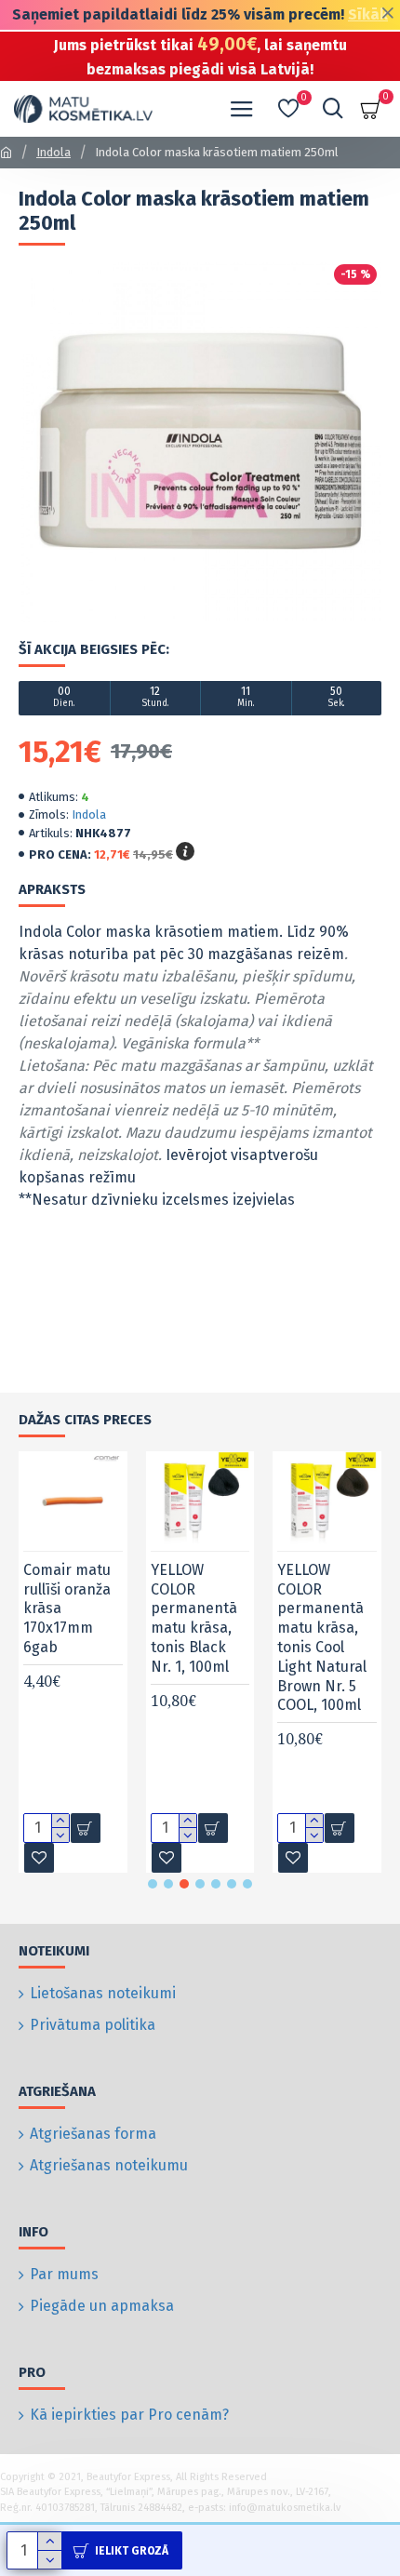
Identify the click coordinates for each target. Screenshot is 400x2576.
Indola (53, 152)
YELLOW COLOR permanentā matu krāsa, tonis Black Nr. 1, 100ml (194, 1618)
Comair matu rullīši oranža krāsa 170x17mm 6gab (67, 1608)
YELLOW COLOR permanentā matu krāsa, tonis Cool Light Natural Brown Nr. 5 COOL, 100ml (322, 1638)
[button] (153, 1884)
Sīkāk (368, 14)
